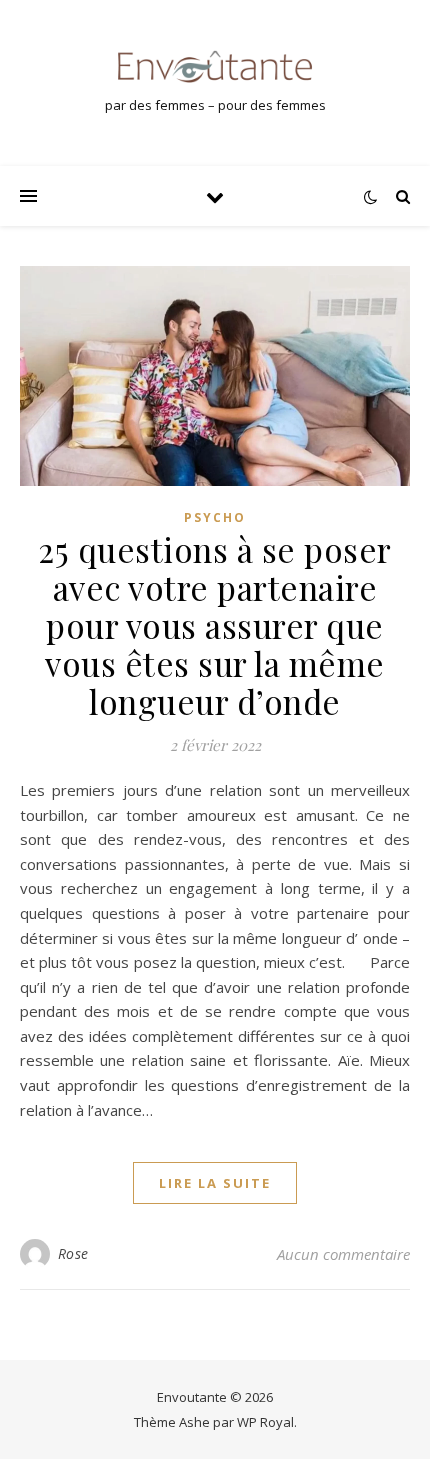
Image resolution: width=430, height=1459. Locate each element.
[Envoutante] (215, 66)
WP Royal (265, 1422)
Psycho (215, 517)
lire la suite (215, 1183)
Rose (73, 1253)
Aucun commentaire (343, 1254)
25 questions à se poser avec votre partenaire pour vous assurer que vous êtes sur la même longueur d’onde (215, 625)
